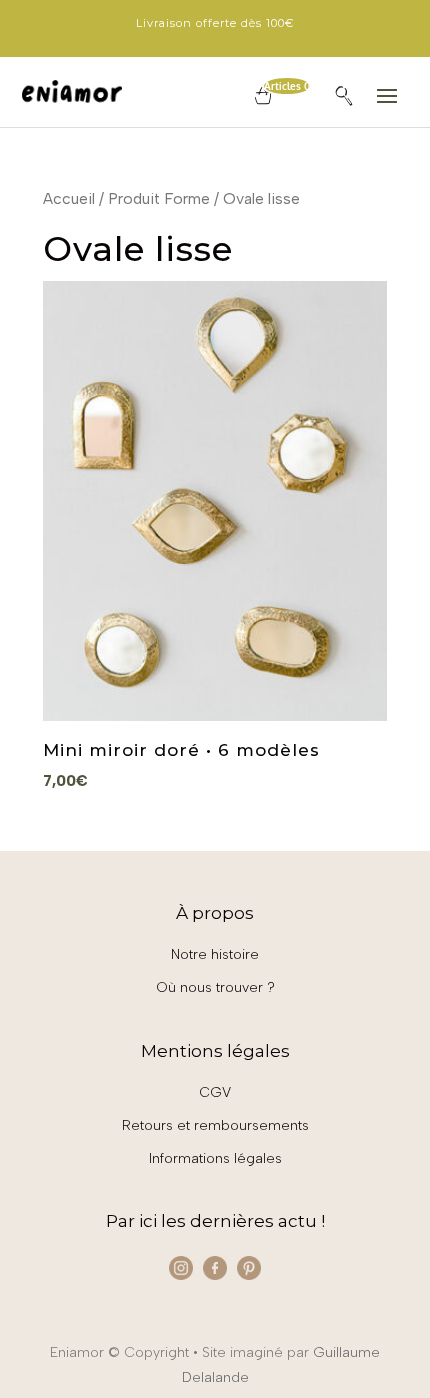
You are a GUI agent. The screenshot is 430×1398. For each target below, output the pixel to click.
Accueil (69, 198)
